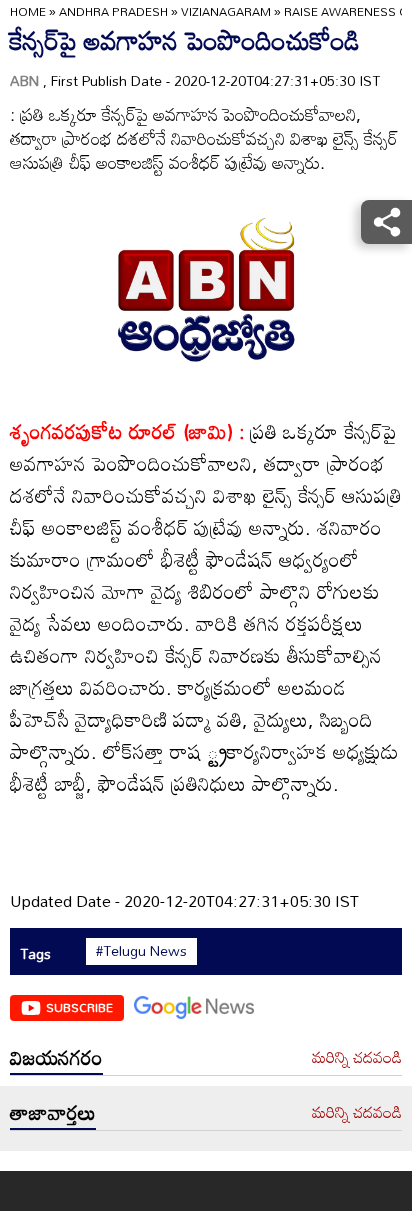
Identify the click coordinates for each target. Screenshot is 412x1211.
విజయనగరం (56, 1057)
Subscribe (79, 1007)
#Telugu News (141, 951)
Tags (35, 953)
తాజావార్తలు (53, 1112)
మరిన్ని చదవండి (357, 1058)
